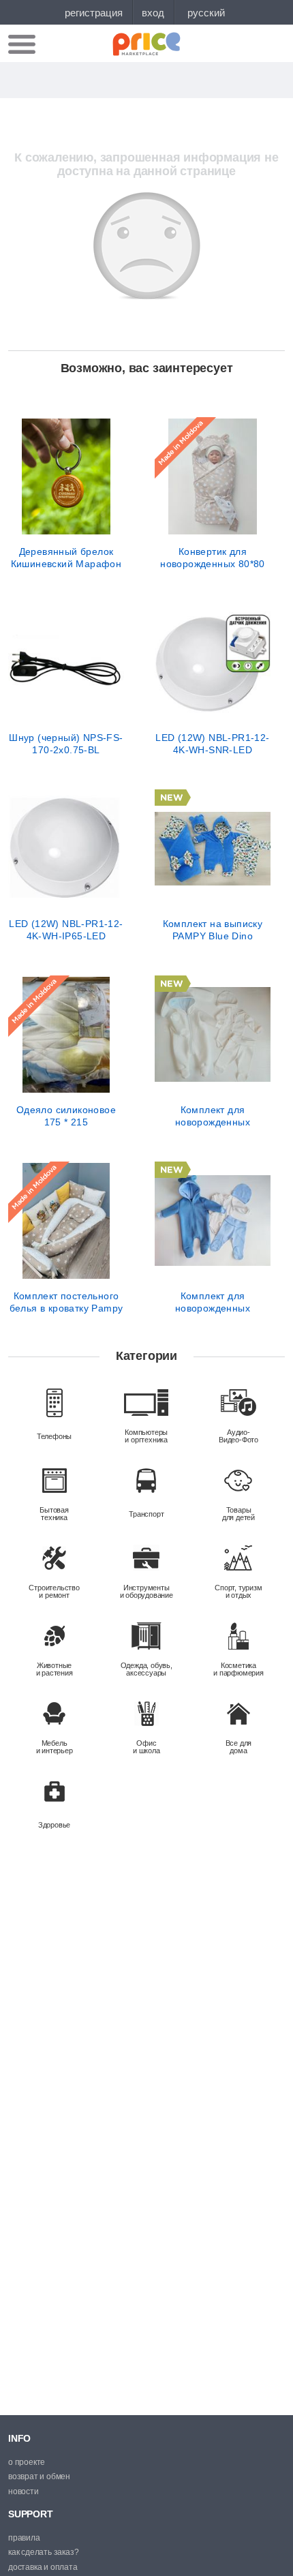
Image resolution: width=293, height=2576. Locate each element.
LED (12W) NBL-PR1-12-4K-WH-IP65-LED (66, 930)
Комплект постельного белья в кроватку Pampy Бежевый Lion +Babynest (66, 1302)
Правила (24, 2538)
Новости (24, 2491)
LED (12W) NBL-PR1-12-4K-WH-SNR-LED (212, 744)
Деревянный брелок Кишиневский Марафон (66, 558)
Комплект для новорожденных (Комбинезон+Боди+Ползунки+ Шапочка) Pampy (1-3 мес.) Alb (213, 1116)
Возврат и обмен (39, 2476)
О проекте (27, 2462)
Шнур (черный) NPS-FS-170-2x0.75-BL (66, 744)
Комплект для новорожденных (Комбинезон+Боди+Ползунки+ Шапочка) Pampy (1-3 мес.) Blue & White (213, 1302)
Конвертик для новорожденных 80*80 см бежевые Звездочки (213, 558)
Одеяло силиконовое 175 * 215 (66, 1116)
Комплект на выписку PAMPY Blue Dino (213, 930)
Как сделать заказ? (43, 2552)
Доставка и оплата (43, 2567)
